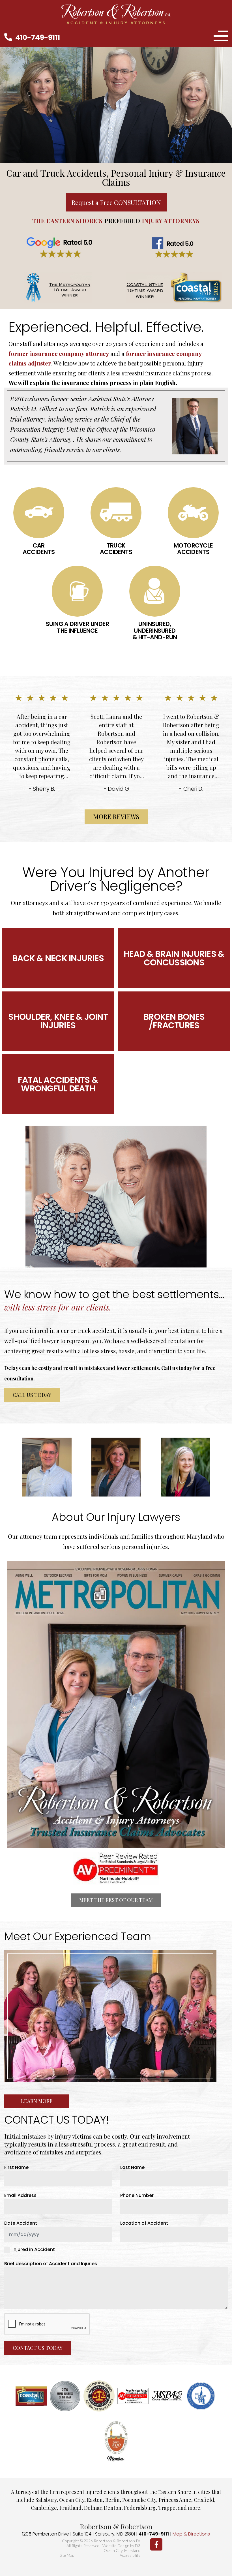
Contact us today (38, 2348)
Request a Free (116, 202)
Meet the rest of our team (116, 1900)
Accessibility (130, 2555)
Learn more (37, 2101)
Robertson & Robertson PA (117, 2541)
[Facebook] (156, 2544)
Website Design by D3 (121, 2546)
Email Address (22, 2196)
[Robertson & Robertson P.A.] (116, 14)
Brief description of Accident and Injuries (51, 2264)
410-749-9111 (38, 38)
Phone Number (137, 2196)
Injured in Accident (34, 2250)
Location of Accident (144, 2223)
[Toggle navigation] (221, 37)
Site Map (67, 2555)
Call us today (32, 1395)
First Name (16, 2167)
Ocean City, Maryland (122, 2550)
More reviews (116, 816)
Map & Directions (191, 2534)
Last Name (132, 2167)
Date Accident (21, 2223)
